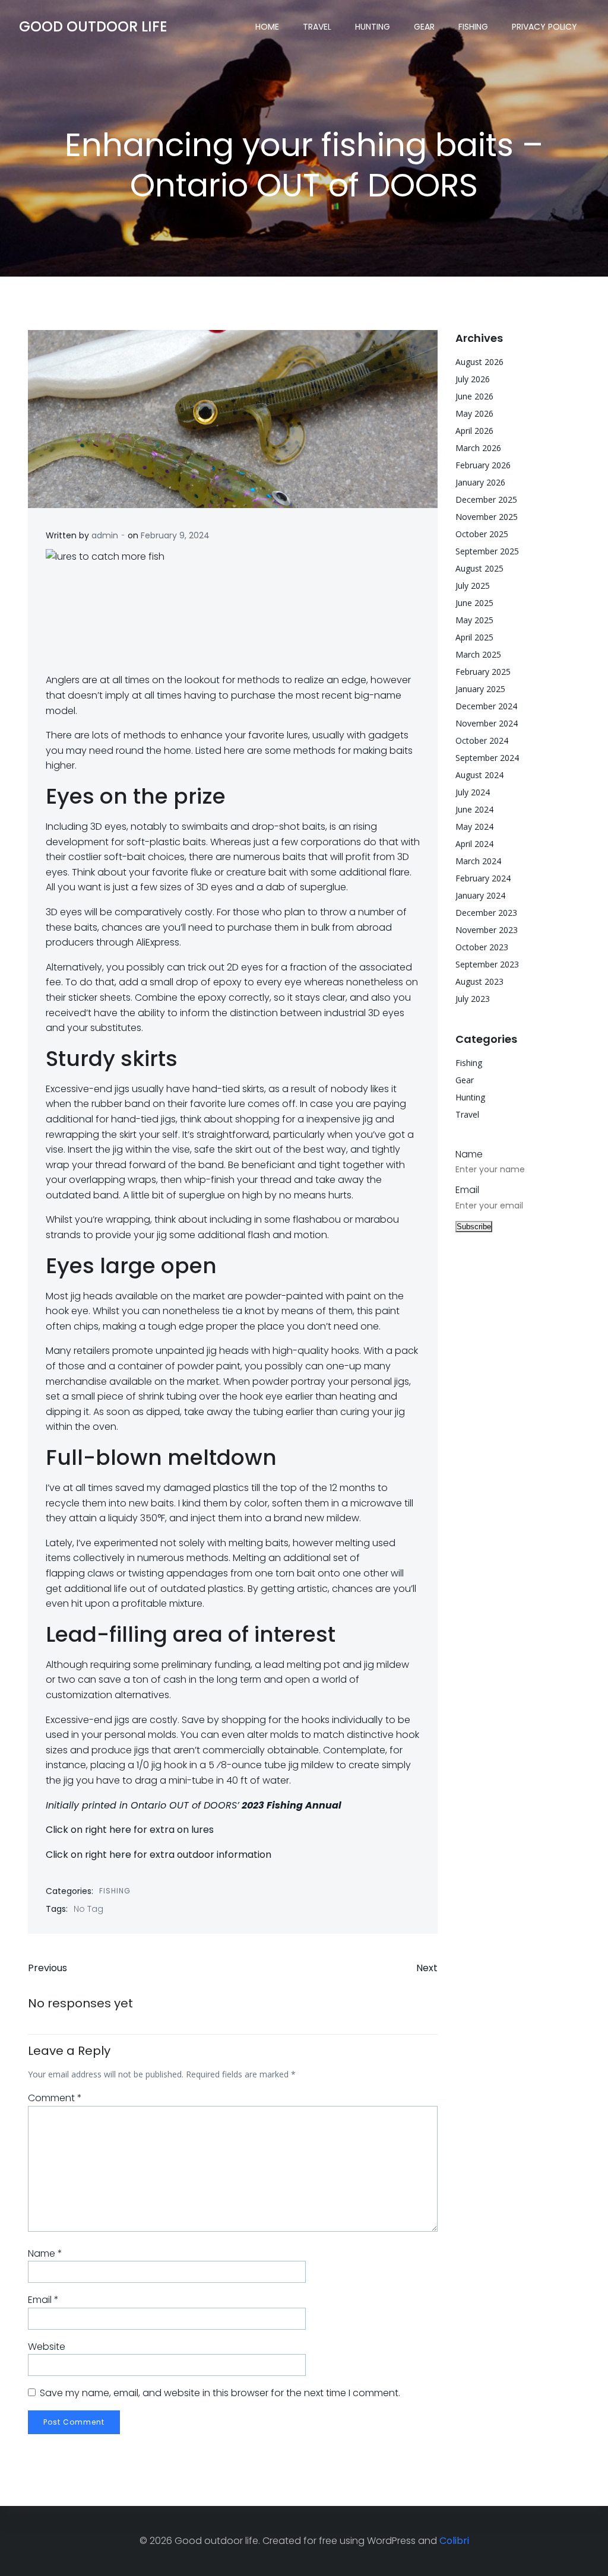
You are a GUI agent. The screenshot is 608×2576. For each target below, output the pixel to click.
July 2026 (473, 379)
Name (45, 2253)
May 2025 (474, 620)
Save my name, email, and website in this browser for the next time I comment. (220, 2393)
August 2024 (479, 775)
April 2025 (474, 637)
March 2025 (478, 654)
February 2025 (483, 672)
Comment (55, 2098)
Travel (317, 27)
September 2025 (487, 551)
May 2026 (474, 413)
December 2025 (486, 499)
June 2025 (474, 603)
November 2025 (487, 517)
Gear (424, 27)
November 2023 (487, 930)
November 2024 (487, 723)
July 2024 (473, 792)
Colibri (454, 2541)
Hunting (373, 27)
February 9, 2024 (175, 535)
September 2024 (487, 758)
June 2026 (474, 396)
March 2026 (478, 448)
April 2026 (474, 431)
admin (105, 535)
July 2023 (473, 999)
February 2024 (483, 878)
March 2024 (478, 861)
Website (47, 2347)
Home (267, 27)
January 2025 (480, 689)
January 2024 (480, 895)
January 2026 (480, 482)
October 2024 (482, 740)
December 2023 (486, 913)
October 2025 (482, 534)
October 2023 (482, 947)
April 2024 (474, 844)
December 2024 (486, 706)
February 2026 (483, 465)
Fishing (473, 27)
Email (43, 2300)
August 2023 (479, 981)
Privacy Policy (544, 27)
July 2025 (473, 586)
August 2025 (479, 568)
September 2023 (487, 964)
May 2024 (474, 827)
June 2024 (474, 809)
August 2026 (479, 362)
